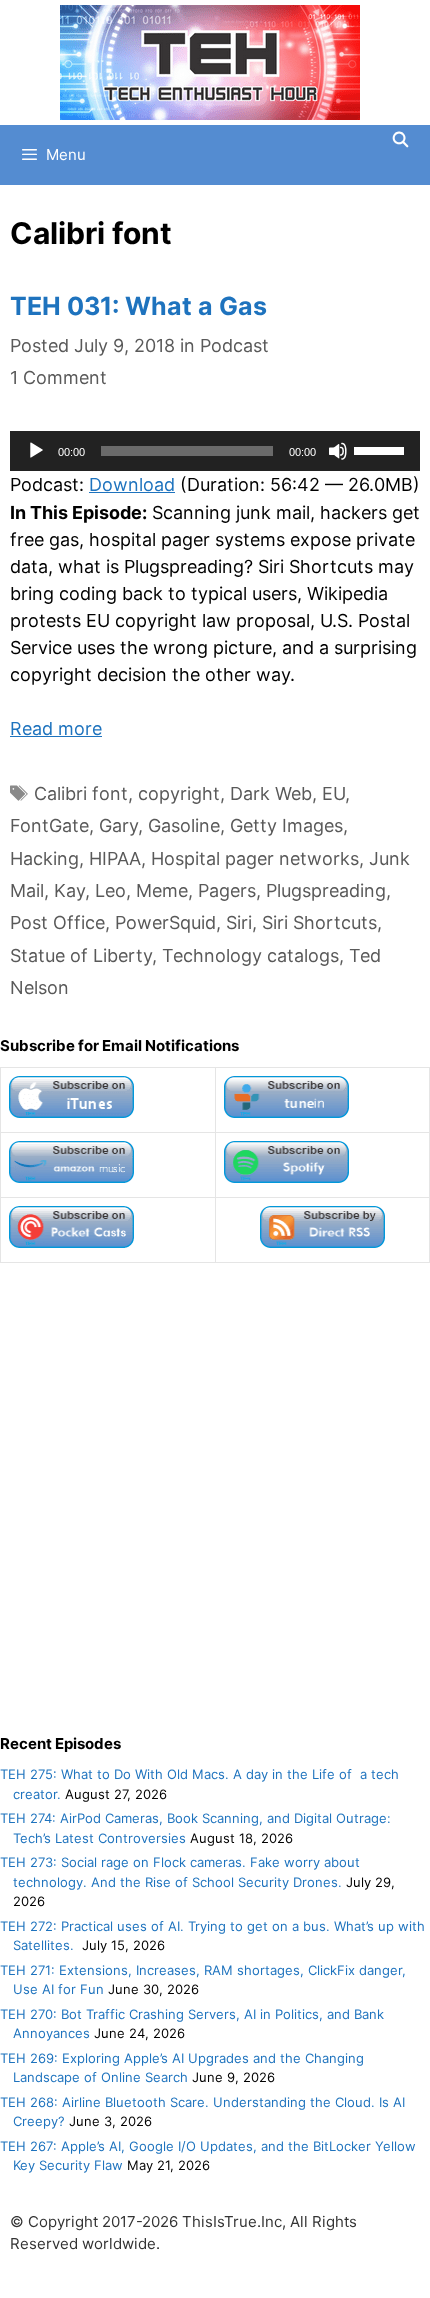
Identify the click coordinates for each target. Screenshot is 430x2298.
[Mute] (338, 451)
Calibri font (81, 793)
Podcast (234, 345)
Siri (239, 922)
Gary (118, 825)
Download (132, 484)
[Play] (36, 451)
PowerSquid (165, 922)
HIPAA (115, 858)
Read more (56, 728)
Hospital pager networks (255, 858)
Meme (162, 890)
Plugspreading (326, 890)
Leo (110, 890)
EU (333, 793)
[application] (215, 451)
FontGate (49, 825)
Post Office (57, 922)
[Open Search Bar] (400, 140)
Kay (69, 890)
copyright (179, 793)
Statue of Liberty (81, 955)
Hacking (44, 858)
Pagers (227, 890)
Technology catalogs (250, 955)
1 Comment (58, 377)
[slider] (382, 449)
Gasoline (184, 825)
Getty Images (286, 825)
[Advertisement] (215, 1498)
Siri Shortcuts (319, 922)
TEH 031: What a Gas (138, 306)
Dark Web (271, 793)
